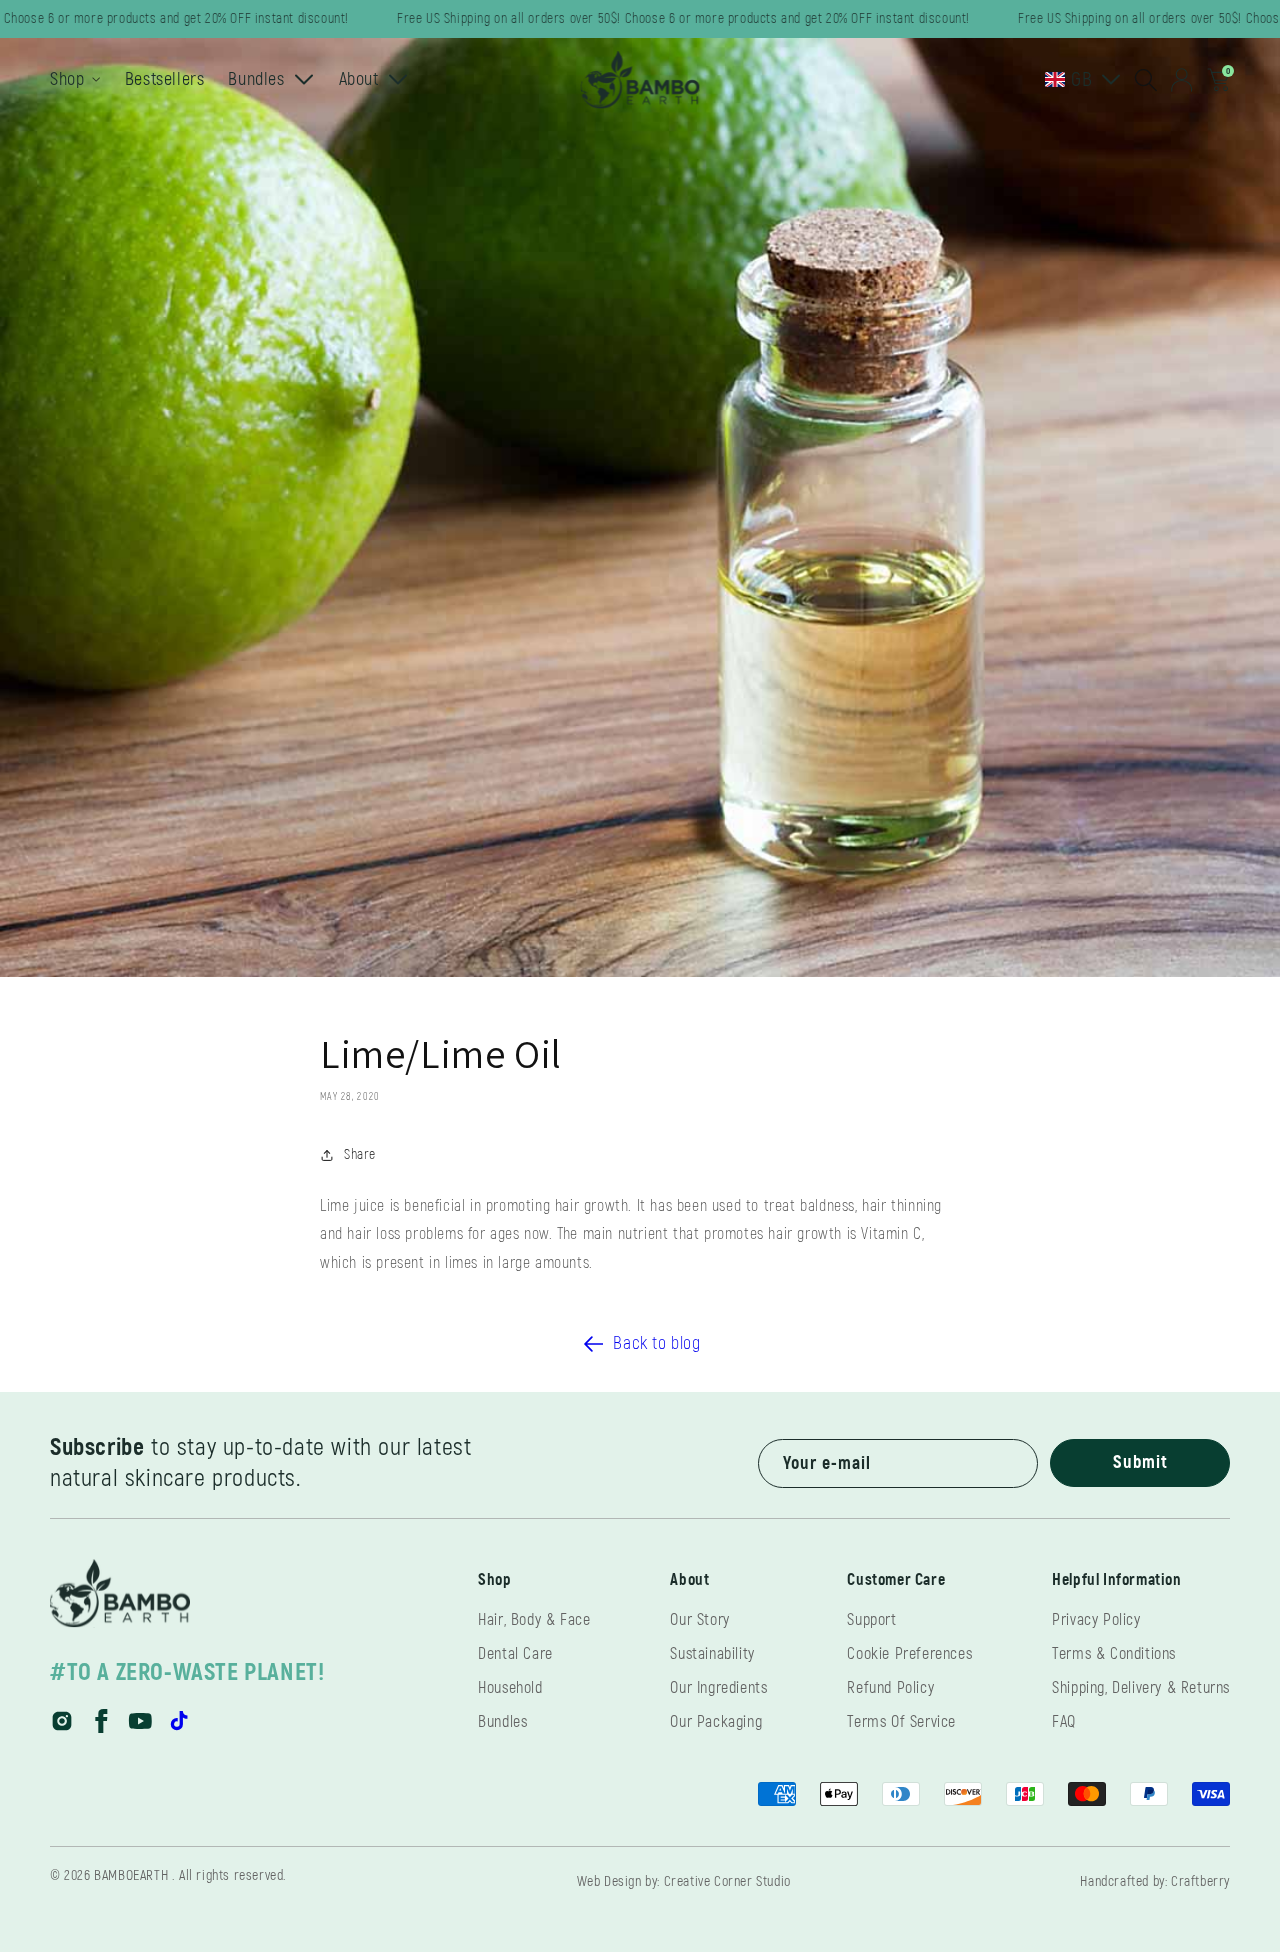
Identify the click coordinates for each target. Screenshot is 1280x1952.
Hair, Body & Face (534, 1620)
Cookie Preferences (909, 1654)
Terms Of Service (901, 1722)
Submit (1140, 1462)
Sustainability (712, 1654)
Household (510, 1688)
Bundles (502, 1722)
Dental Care (515, 1654)
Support (871, 1620)
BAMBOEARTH (131, 1875)
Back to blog (656, 1343)
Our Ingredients (718, 1688)
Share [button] (360, 1154)
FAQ (1064, 1722)
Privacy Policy (1096, 1620)
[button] (1146, 80)
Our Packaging (716, 1722)
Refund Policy (890, 1688)
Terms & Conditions (1114, 1654)
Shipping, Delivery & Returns (1141, 1688)
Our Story (699, 1620)
